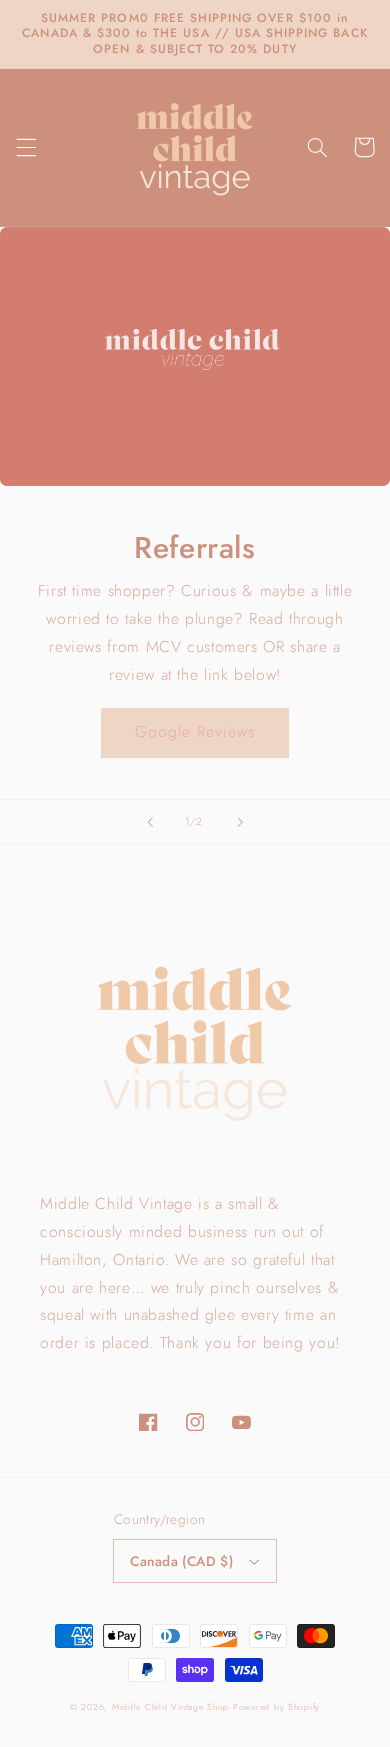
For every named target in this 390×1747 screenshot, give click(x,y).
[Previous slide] (150, 822)
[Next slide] (240, 822)
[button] (26, 147)
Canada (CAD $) (181, 1561)
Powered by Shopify (276, 1707)
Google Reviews (195, 731)
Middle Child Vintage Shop (170, 1707)
